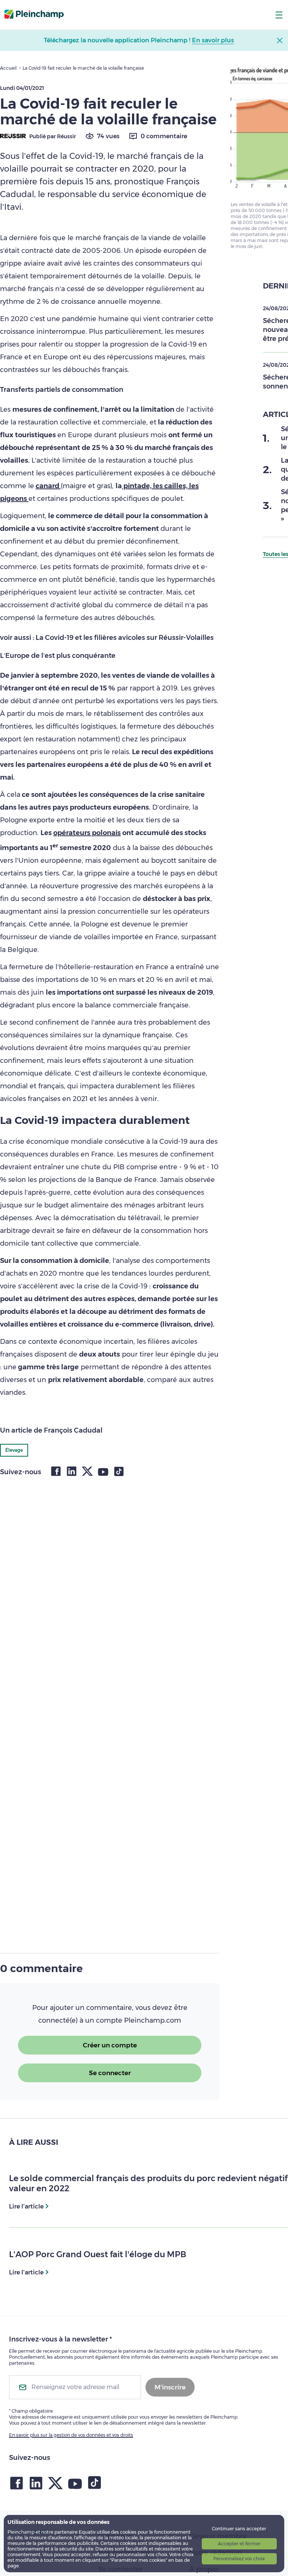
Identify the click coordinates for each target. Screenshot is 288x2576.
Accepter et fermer (239, 2544)
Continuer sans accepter (239, 2529)
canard (48, 486)
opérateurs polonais (87, 833)
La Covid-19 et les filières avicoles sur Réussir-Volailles (125, 638)
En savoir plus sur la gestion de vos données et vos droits (71, 2435)
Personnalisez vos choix (239, 2559)
